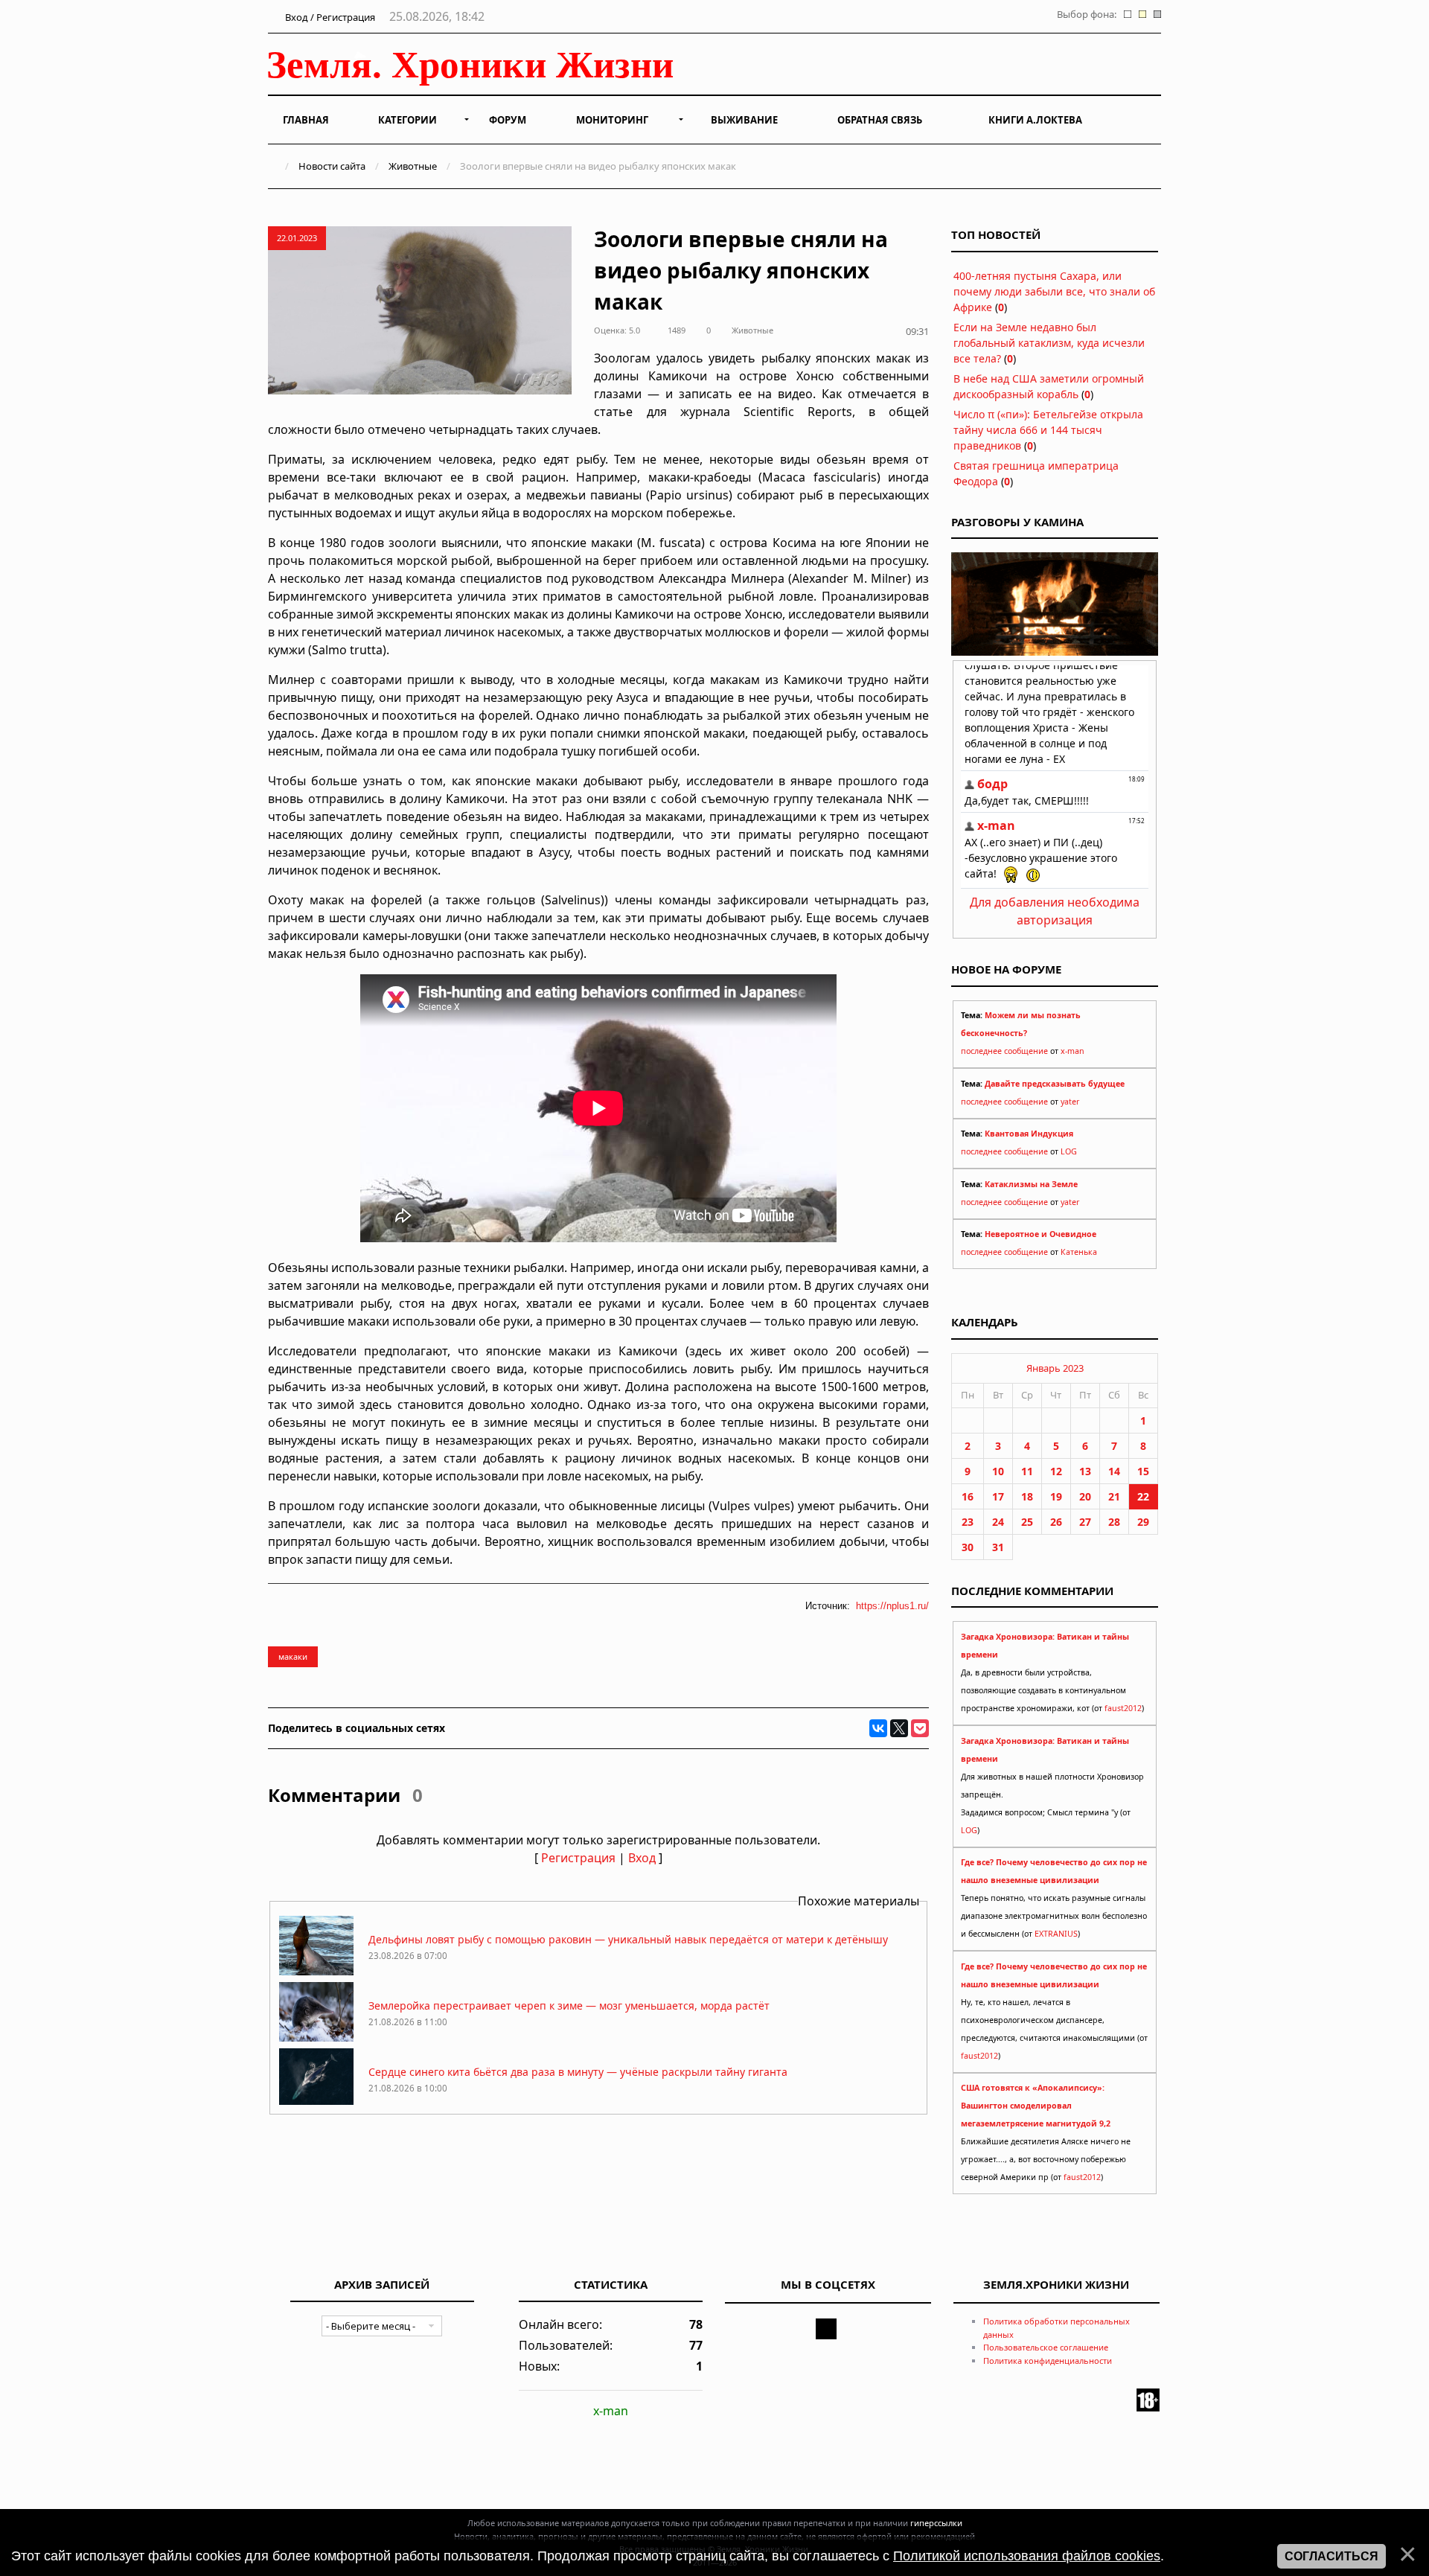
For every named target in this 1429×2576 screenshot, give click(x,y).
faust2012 (1123, 1708)
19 (1056, 1496)
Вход (642, 1858)
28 (1114, 1522)
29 (1143, 1522)
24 (998, 1522)
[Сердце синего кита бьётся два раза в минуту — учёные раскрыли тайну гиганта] (316, 2104)
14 (1114, 1471)
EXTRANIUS (1056, 1934)
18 (1027, 1496)
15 (1143, 1471)
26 (1056, 1522)
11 (1027, 1471)
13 (1085, 1471)
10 (998, 1471)
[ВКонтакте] (878, 1728)
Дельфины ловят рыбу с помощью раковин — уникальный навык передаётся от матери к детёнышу (628, 1939)
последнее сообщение (1004, 1051)
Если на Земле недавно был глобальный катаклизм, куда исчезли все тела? (1049, 343)
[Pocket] (920, 1728)
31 (998, 1547)
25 (1027, 1522)
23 (968, 1522)
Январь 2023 (1055, 1368)
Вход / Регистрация (329, 17)
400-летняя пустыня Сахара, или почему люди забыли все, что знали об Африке (1054, 291)
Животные (413, 166)
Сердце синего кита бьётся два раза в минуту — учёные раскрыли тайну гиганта (578, 2072)
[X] (899, 1728)
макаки (293, 1656)
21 (1114, 1496)
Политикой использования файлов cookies (1027, 2556)
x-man (1072, 1051)
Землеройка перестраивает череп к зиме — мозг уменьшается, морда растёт (569, 2005)
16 (968, 1496)
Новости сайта (332, 166)
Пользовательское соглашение (1046, 2347)
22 (1143, 1496)
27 (1085, 1522)
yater (1070, 1102)
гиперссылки (936, 2523)
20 (1085, 1496)
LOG (1069, 1151)
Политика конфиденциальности (1048, 2361)
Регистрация (578, 1858)
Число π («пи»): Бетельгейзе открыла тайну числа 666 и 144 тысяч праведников (1048, 430)
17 (998, 1496)
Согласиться (1332, 2556)
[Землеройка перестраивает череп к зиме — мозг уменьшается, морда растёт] (316, 2038)
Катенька (1079, 1252)
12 (1056, 1471)
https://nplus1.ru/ (892, 1606)
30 (968, 1547)
